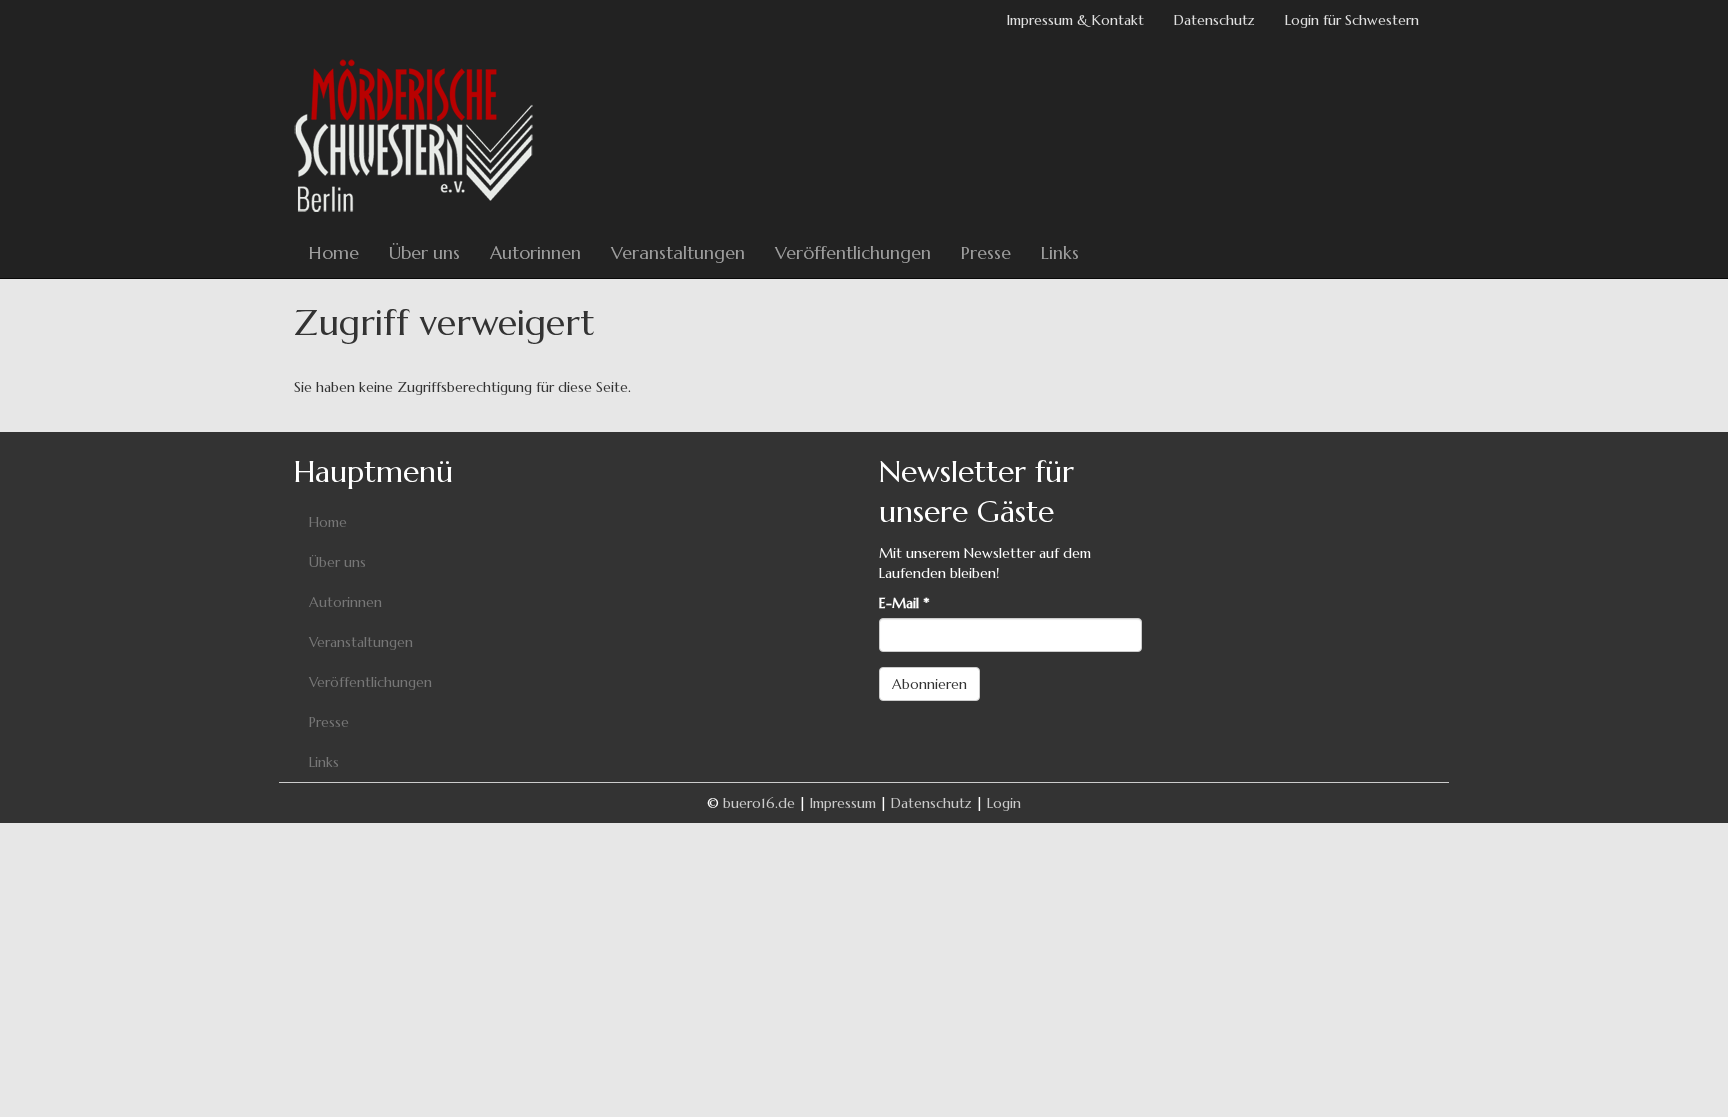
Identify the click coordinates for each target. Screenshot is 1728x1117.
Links (1060, 252)
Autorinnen (535, 252)
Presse (986, 252)
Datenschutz (1214, 20)
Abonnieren (929, 684)
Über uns (424, 252)
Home (334, 252)
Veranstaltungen (678, 252)
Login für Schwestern (1352, 20)
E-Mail (904, 603)
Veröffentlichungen (853, 252)
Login (1004, 803)
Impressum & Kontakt (1075, 20)
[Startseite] (421, 134)
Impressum (843, 803)
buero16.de (759, 803)
